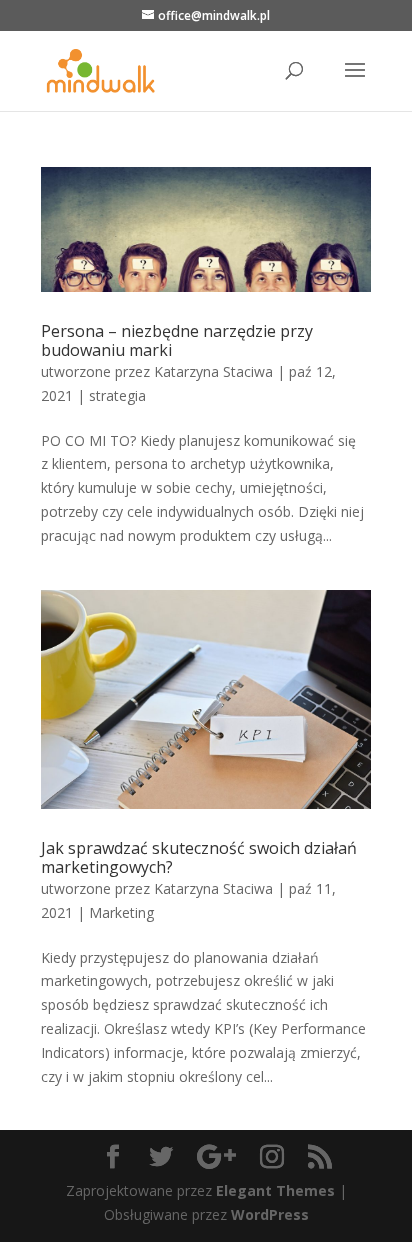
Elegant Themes (275, 1190)
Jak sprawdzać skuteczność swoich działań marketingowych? (199, 857)
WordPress (270, 1214)
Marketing (121, 912)
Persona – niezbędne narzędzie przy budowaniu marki (177, 340)
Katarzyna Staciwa (213, 371)
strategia (117, 395)
